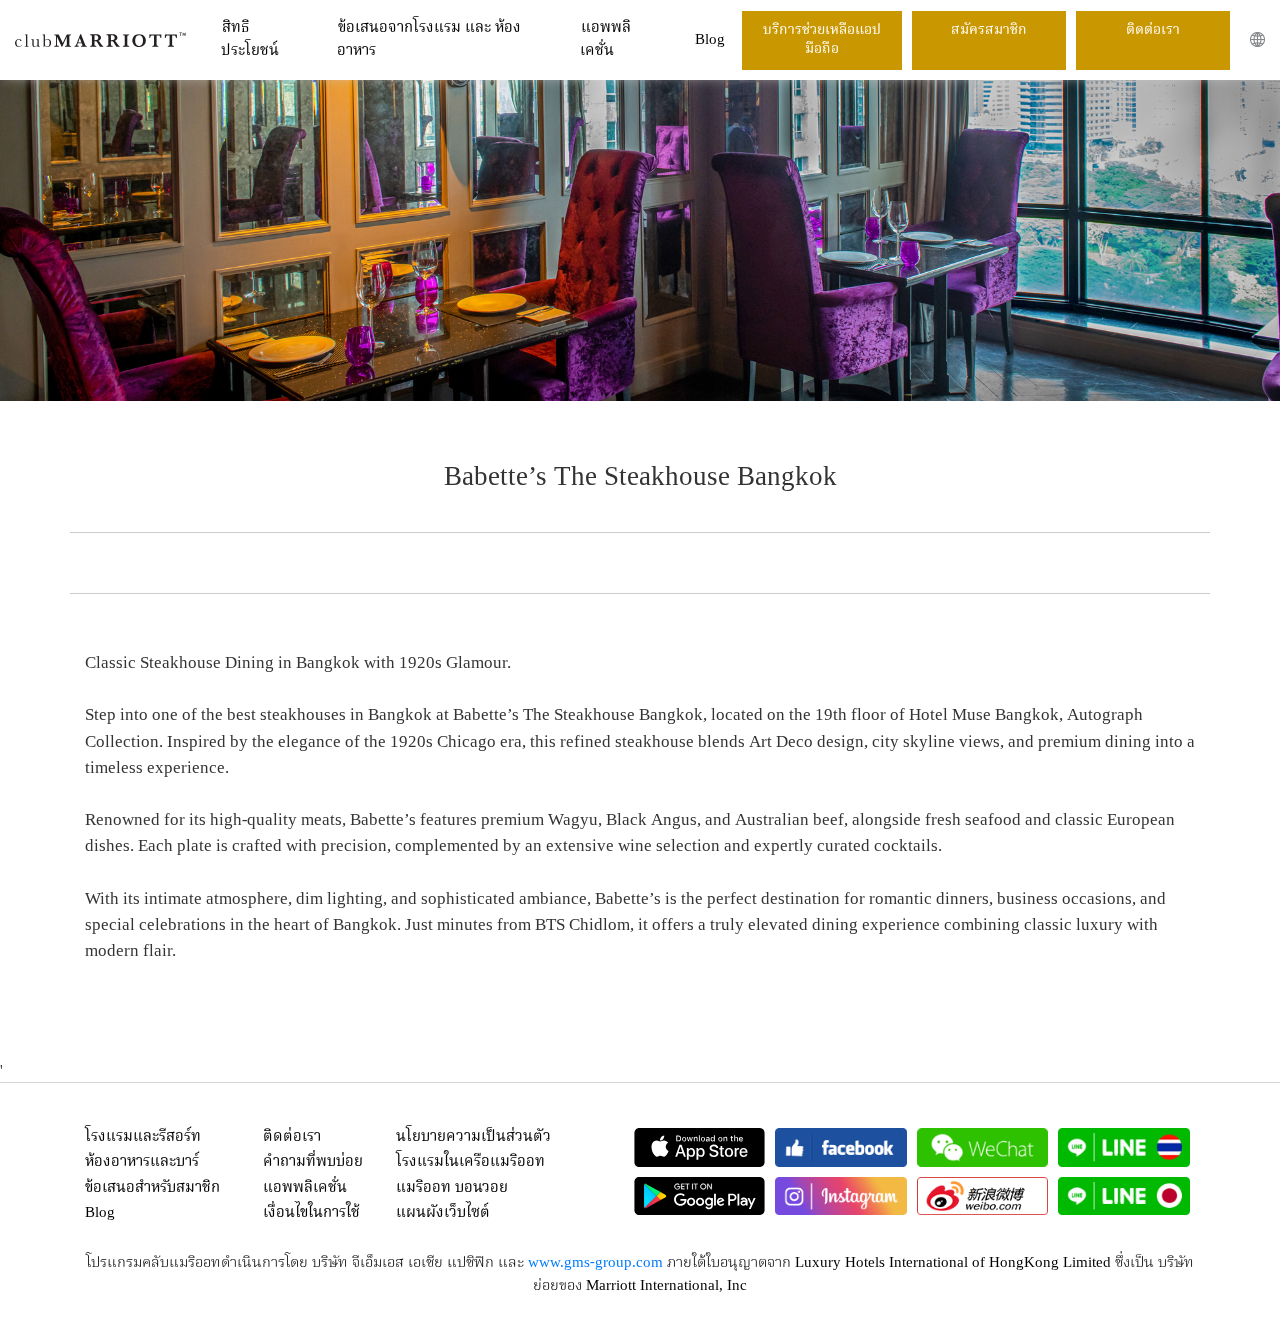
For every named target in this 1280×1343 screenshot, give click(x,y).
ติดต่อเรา (1153, 30)
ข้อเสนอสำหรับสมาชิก (152, 1188)
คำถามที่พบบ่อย (313, 1162)
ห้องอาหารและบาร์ (142, 1162)
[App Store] (700, 1147)
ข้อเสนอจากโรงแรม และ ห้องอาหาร (429, 39)
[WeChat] (983, 1147)
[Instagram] (841, 1196)
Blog (710, 40)
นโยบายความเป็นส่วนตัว (473, 1137)
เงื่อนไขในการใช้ (311, 1213)
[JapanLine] (1124, 1196)
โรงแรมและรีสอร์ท (143, 1137)
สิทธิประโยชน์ (250, 39)
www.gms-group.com (595, 1263)
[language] (1257, 39)
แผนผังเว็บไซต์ (443, 1213)
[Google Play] (700, 1196)
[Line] (1124, 1147)
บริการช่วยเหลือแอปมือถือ (822, 40)
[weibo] (983, 1196)
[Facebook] (841, 1147)
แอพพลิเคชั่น (605, 39)
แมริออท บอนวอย (452, 1188)
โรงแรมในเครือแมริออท (470, 1162)
